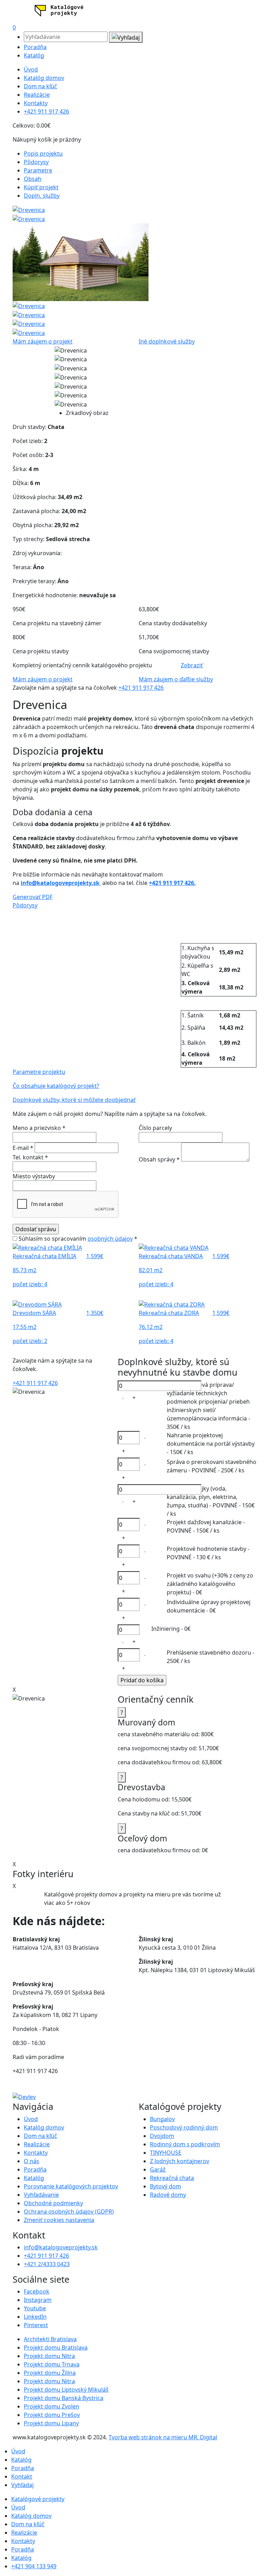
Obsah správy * (160, 1159)
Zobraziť (192, 665)
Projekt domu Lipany (51, 2423)
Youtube (35, 2308)
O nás (32, 2161)
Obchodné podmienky (53, 2203)
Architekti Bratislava (50, 2339)
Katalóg (34, 55)
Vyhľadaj (22, 2485)
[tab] (134, 905)
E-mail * (24, 1148)
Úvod (31, 69)
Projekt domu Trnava (52, 2364)
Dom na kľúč (40, 86)
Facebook (37, 2291)
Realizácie (37, 95)
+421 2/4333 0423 (47, 2264)
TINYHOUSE (166, 2153)
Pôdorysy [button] (25, 905)
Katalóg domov (44, 78)
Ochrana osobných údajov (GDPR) (69, 2212)
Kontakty (36, 103)
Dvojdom (162, 2136)
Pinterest (36, 2325)
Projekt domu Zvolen (51, 2406)
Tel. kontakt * (30, 1157)
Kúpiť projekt (41, 187)
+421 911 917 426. (172, 883)
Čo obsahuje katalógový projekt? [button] (56, 1086)
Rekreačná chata (172, 2178)
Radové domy (168, 2195)
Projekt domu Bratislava (56, 2347)
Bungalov (162, 2119)
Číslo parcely (155, 1128)
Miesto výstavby (34, 1176)
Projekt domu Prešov (52, 2415)
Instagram (38, 2300)
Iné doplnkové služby (167, 341)
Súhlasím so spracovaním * (77, 1239)
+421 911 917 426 (46, 111)
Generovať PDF (33, 897)
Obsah (33, 179)
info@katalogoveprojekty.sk (61, 883)
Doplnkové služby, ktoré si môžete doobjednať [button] (74, 1100)
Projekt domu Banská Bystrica (64, 2398)
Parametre (38, 170)
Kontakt (22, 2476)
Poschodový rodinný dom (184, 2127)
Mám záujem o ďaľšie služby (176, 679)
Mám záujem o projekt (43, 341)
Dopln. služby (42, 196)
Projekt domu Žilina (50, 2373)
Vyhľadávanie (41, 2195)
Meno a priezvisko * (39, 1128)
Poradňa (35, 47)
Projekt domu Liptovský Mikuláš (66, 2390)
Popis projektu (43, 154)
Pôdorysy (36, 162)
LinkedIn (35, 2317)
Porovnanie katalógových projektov (71, 2186)
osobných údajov (110, 1239)
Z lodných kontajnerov (180, 2161)
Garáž (158, 2169)
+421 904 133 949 (34, 2566)
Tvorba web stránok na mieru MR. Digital (163, 2437)
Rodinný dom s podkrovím (185, 2144)
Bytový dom (165, 2186)
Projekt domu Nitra (49, 2356)
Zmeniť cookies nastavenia (59, 2220)
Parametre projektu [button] (39, 1072)
